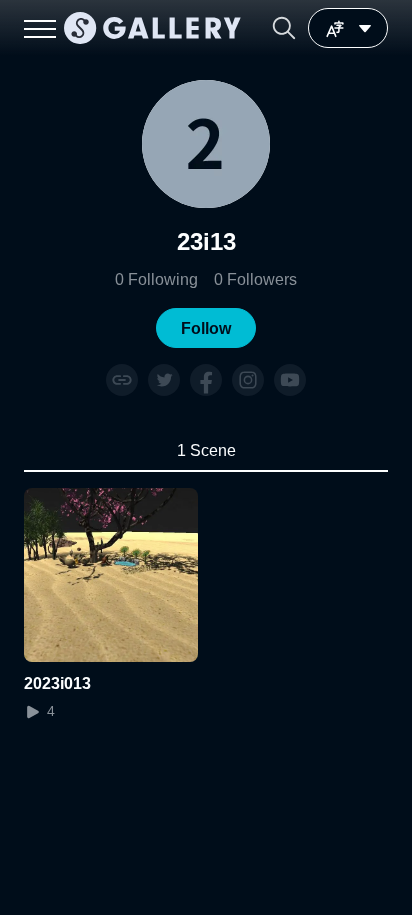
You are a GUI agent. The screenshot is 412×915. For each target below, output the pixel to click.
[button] (284, 28)
